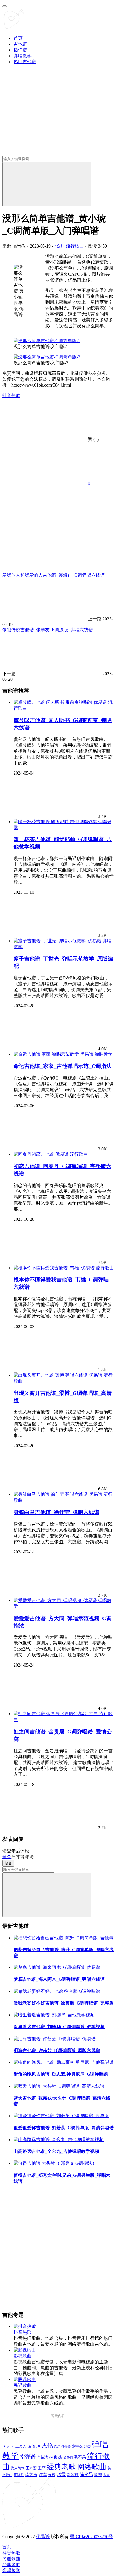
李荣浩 (42, 2457)
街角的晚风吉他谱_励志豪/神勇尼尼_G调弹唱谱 (61, 2074)
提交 (8, 1863)
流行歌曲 (75, 246)
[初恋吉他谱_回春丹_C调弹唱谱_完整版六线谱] (42, 1154)
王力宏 (31, 2468)
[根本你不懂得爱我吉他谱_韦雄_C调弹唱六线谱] (55, 1268)
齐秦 (106, 2475)
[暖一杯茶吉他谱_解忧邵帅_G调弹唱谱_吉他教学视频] (56, 822)
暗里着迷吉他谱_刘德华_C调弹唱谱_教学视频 (59, 2027)
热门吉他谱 (25, 62)
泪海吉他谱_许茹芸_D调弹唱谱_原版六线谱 (57, 2050)
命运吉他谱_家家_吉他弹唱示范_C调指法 (63, 1066)
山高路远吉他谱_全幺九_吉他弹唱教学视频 (56, 2151)
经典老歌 (61, 2467)
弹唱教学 (23, 56)
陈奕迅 (86, 2474)
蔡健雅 (19, 2475)
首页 (18, 38)
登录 (7, 1857)
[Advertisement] (58, 2248)
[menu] (5, 6)
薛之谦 (31, 2475)
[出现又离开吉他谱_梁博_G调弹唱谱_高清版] (59, 1375)
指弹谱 (20, 50)
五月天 (21, 2446)
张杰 (59, 246)
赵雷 (61, 2474)
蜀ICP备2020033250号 (91, 2537)
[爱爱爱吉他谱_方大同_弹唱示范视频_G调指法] (56, 1600)
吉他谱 (20, 44)
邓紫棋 (73, 2475)
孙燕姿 (66, 2446)
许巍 (52, 2475)
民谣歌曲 (23, 2385)
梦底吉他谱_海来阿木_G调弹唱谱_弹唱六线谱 (59, 1979)
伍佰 (31, 2446)
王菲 (42, 2468)
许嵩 (43, 2475)
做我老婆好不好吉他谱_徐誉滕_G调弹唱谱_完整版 (64, 2003)
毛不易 (80, 2457)
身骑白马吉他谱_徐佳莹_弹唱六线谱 (56, 1512)
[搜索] (47, 184)
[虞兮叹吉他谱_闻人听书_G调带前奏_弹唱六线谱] (61, 702)
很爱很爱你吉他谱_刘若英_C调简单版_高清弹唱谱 (64, 2128)
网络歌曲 (92, 2467)
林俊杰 (56, 2457)
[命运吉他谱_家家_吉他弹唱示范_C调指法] (54, 1054)
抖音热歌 (11, 395)
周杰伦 (44, 2445)
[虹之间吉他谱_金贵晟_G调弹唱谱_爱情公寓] (56, 1714)
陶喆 (98, 2475)
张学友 (77, 2446)
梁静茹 (68, 2457)
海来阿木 (18, 2468)
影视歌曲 (23, 2356)
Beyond (8, 2446)
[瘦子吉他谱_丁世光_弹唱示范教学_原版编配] (58, 941)
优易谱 (43, 2537)
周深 (57, 2446)
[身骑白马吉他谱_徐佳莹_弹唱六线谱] (59, 1494)
